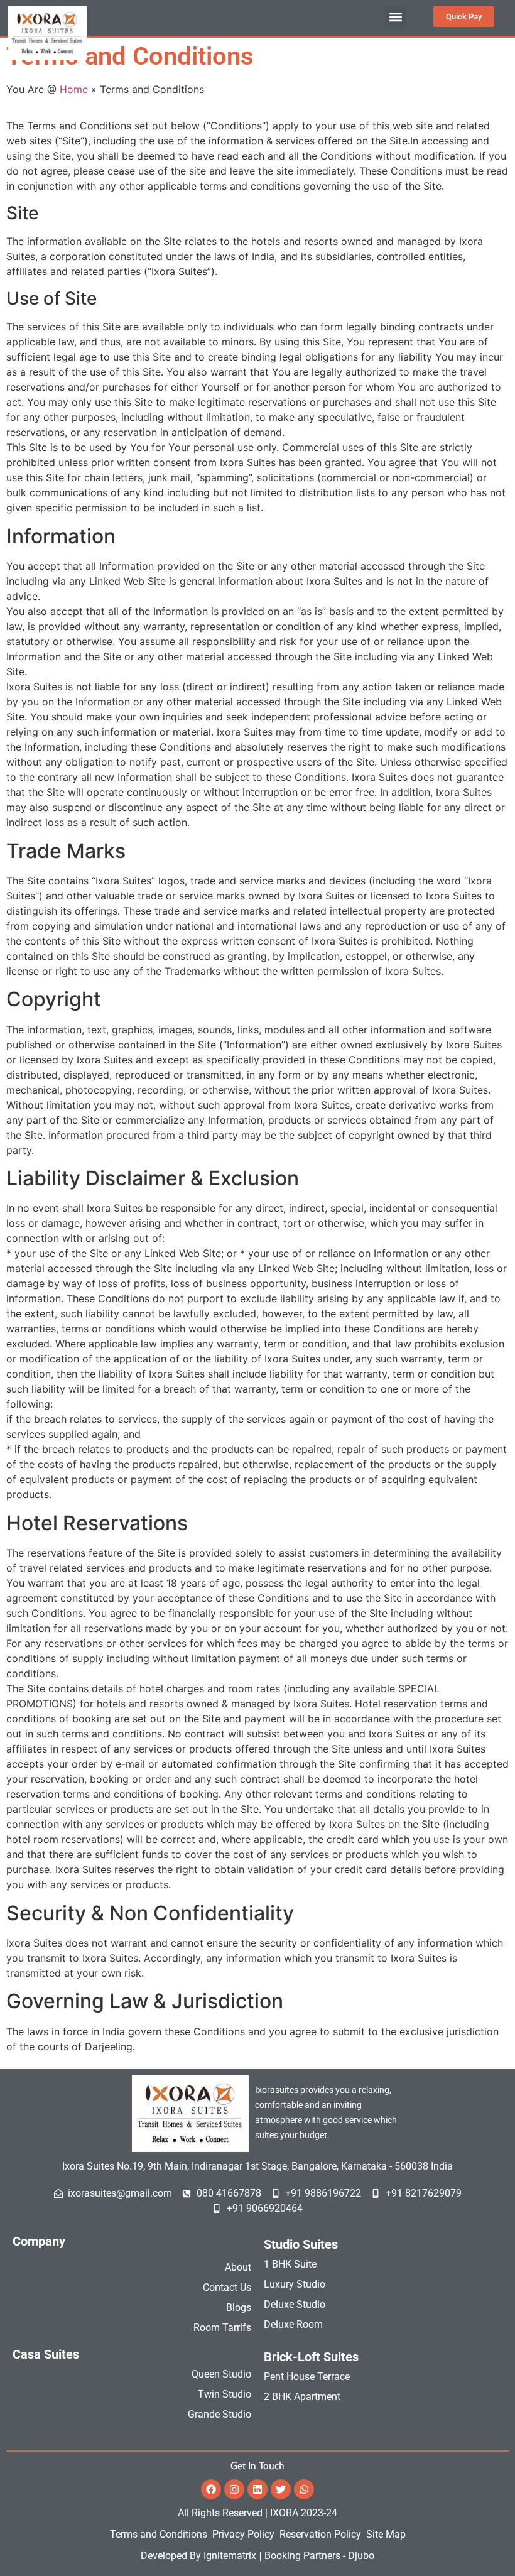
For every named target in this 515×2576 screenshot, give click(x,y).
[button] (395, 17)
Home (74, 89)
